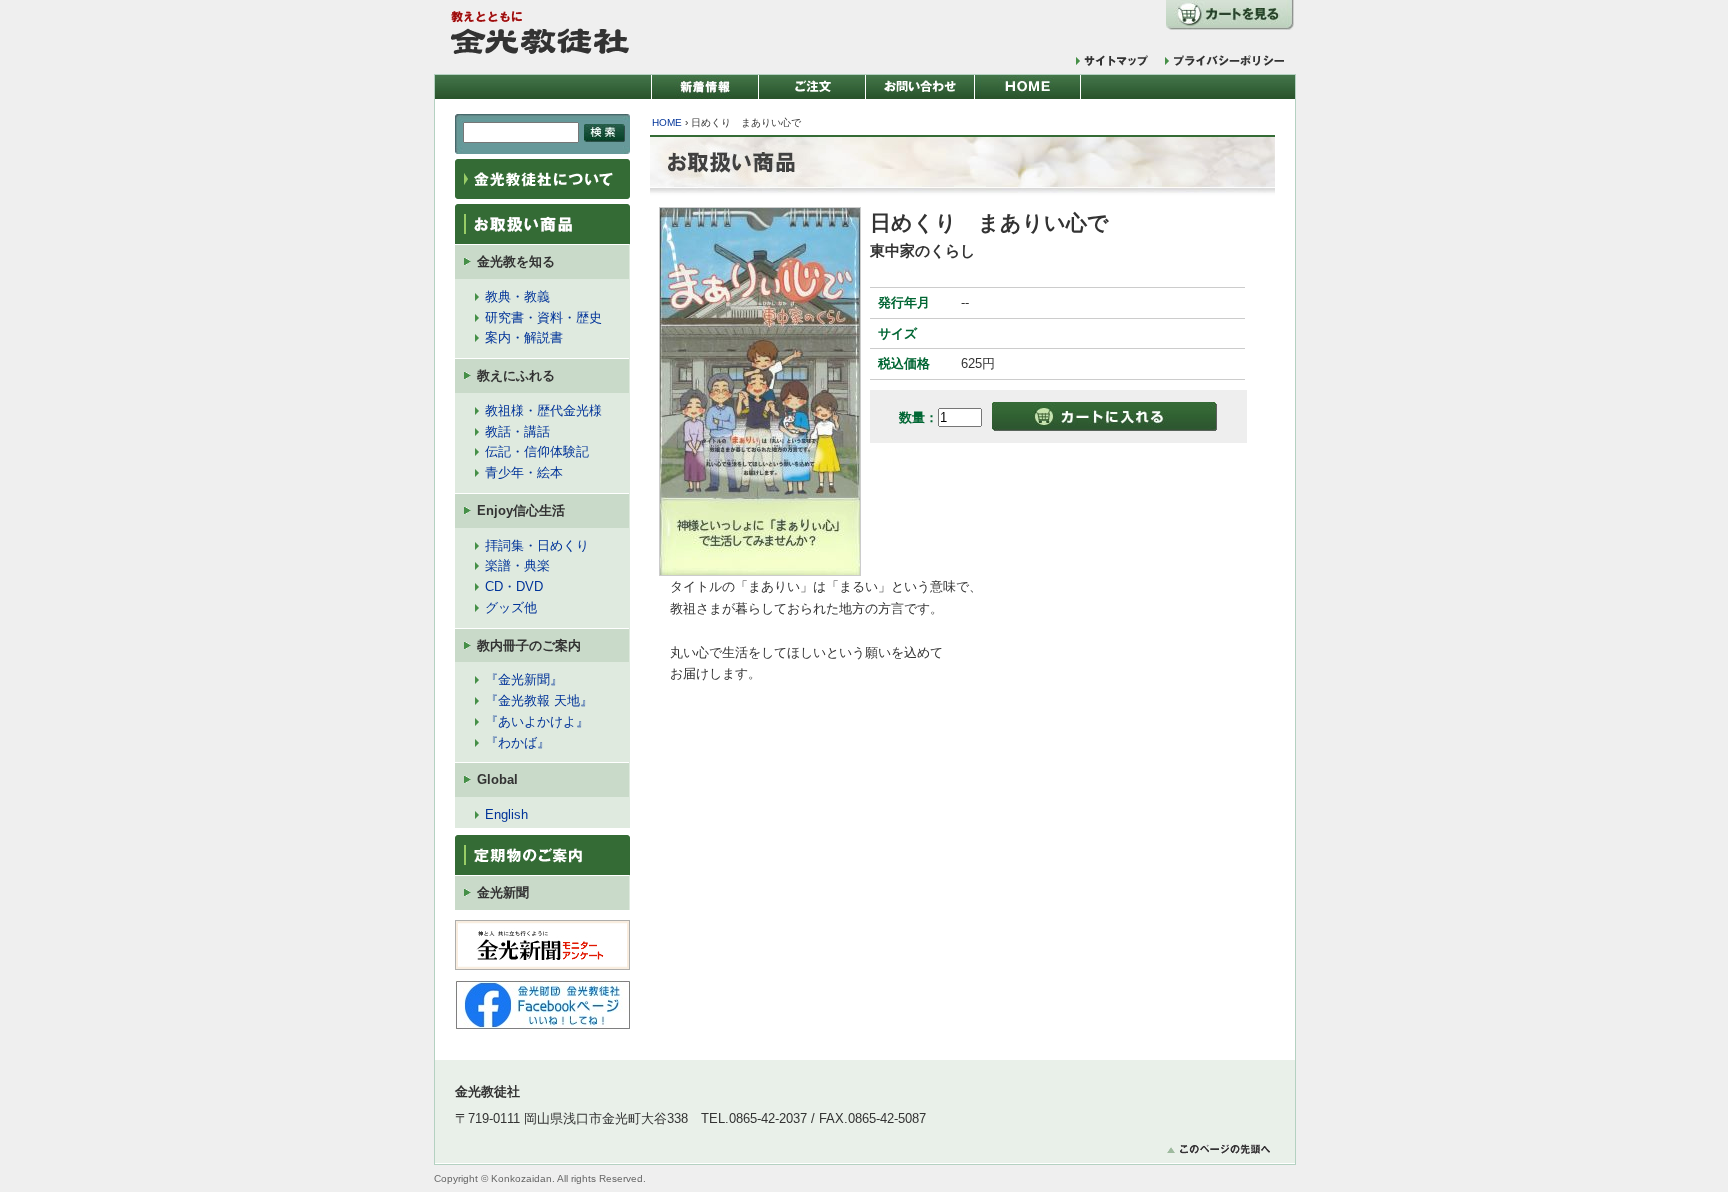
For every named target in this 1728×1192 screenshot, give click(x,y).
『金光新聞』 (524, 679)
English (506, 814)
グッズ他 (511, 607)
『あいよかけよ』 (537, 721)
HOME (667, 122)
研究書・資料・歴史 (543, 317)
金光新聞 (503, 892)
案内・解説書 (524, 337)
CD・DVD (514, 586)
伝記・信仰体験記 (537, 451)
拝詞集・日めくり (537, 545)
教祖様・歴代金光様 (543, 410)
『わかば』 (517, 742)
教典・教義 (517, 296)
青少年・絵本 (524, 472)
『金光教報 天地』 (539, 700)
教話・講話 (517, 431)
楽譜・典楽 (517, 565)
